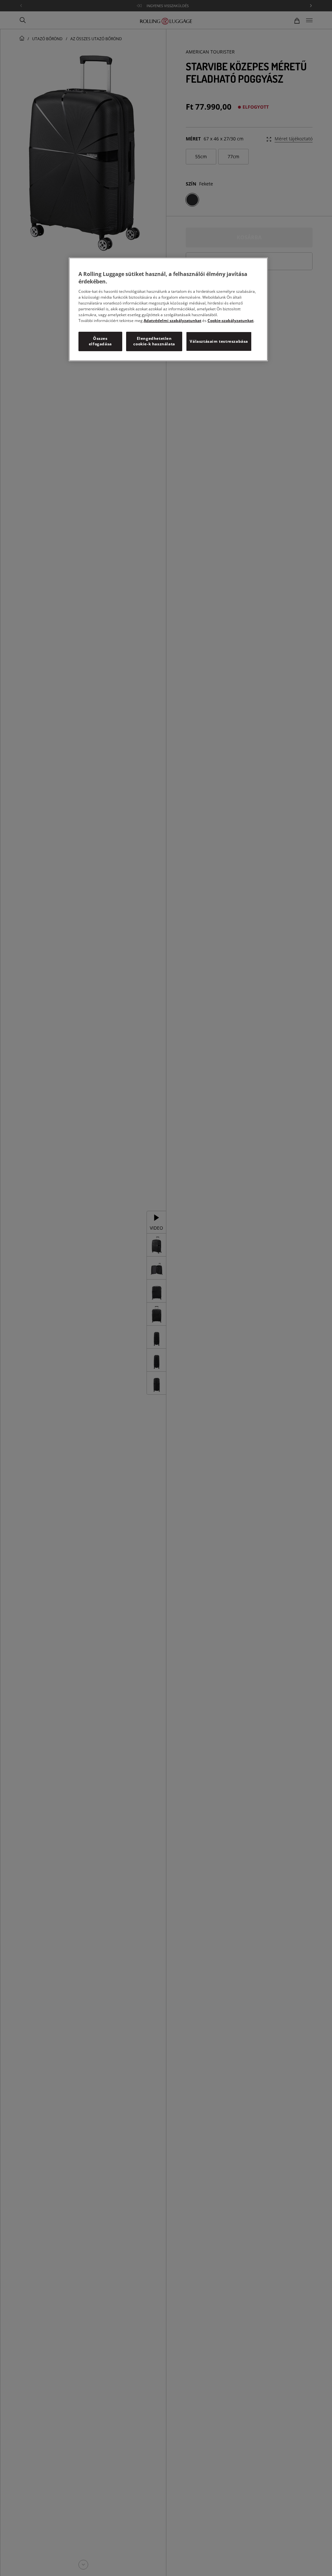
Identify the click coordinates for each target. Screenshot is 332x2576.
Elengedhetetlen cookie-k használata (154, 341)
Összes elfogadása (100, 341)
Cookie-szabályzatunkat (231, 321)
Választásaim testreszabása (219, 341)
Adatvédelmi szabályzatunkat (172, 321)
